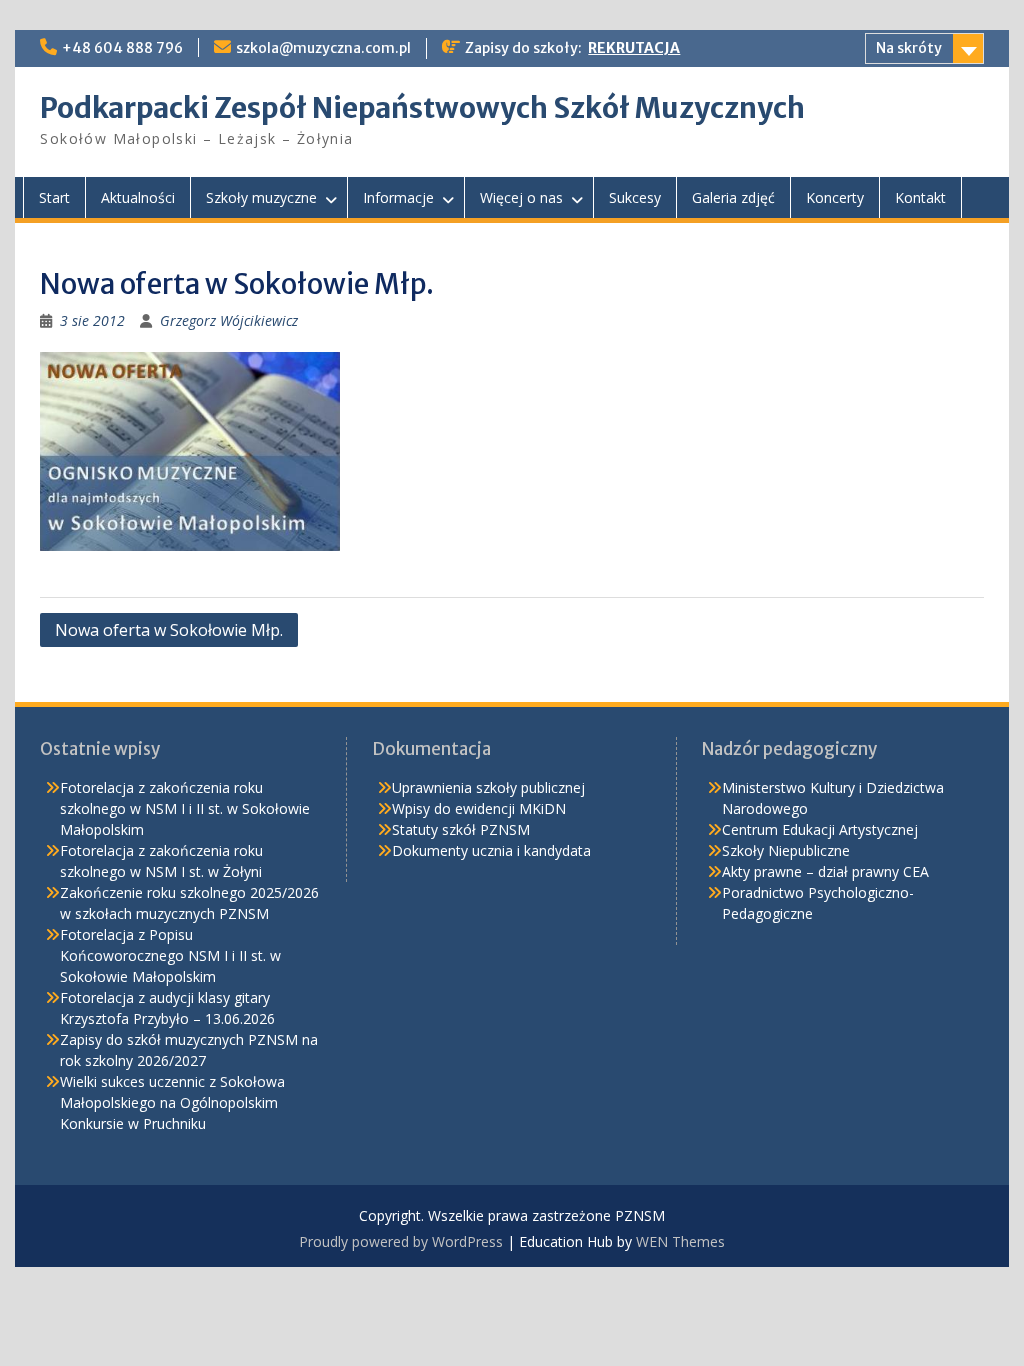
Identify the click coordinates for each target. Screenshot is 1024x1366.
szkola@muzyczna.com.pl (323, 48)
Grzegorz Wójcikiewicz (229, 320)
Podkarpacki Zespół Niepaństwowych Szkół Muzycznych (422, 108)
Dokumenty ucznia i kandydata (491, 850)
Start (54, 197)
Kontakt (920, 197)
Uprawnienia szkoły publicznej (488, 787)
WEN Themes (680, 1241)
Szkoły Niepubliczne (786, 850)
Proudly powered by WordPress (401, 1241)
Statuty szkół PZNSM (461, 829)
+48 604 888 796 (122, 48)
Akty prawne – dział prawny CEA (825, 871)
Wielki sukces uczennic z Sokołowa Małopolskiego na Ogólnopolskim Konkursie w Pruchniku (172, 1102)
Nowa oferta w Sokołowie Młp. (169, 630)
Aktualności (138, 197)
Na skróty (909, 48)
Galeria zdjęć (733, 197)
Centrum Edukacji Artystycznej (820, 829)
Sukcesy (635, 197)
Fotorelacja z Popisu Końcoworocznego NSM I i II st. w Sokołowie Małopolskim (170, 955)
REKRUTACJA (634, 48)
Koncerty (835, 197)
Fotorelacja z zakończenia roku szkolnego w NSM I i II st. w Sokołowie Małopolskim (185, 808)
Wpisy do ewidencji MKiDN (479, 808)
